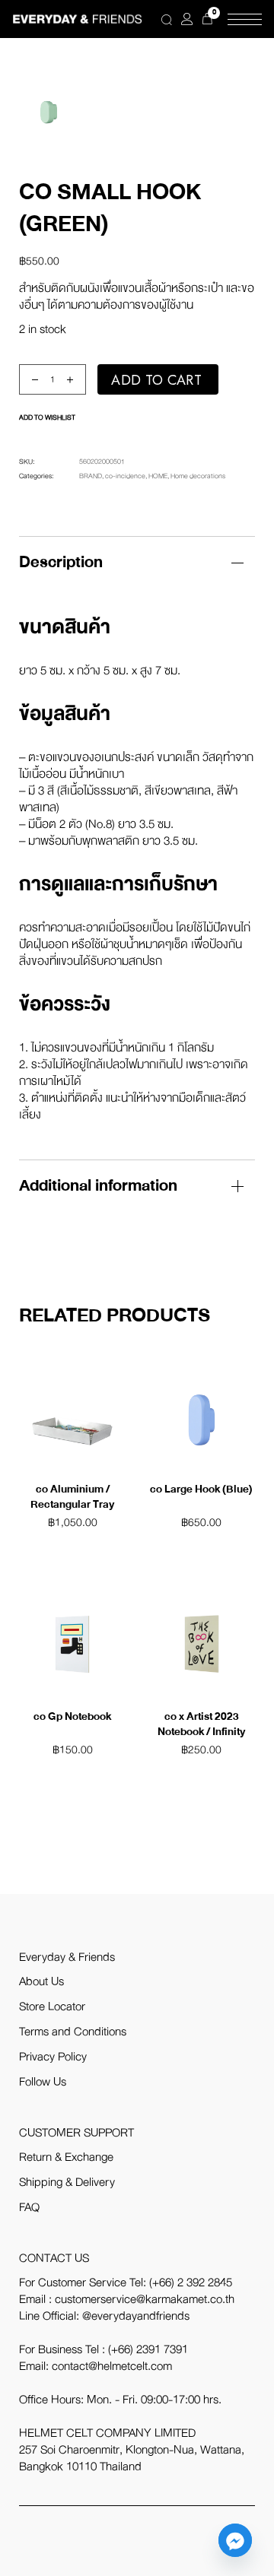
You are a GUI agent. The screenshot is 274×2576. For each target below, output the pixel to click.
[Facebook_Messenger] (235, 2540)
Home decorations (198, 476)
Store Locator (52, 2007)
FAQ (29, 2207)
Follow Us (43, 2082)
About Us (41, 1981)
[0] (207, 19)
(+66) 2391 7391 (148, 2349)
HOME (158, 476)
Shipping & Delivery (67, 2182)
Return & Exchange (66, 2157)
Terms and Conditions (73, 2032)
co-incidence (125, 476)
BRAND (91, 476)
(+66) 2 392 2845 (191, 2283)
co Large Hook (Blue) (201, 1489)
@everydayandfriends (136, 2316)
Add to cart (156, 380)
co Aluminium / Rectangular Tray (72, 1497)
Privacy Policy (53, 2057)
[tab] (137, 562)
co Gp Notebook (72, 1716)
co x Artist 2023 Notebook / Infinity (201, 1724)
